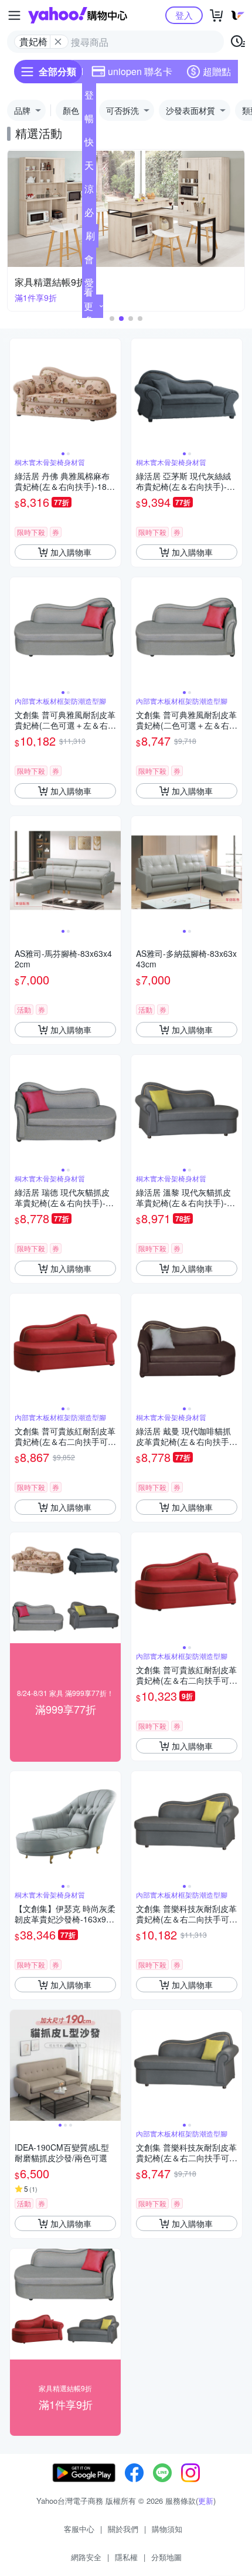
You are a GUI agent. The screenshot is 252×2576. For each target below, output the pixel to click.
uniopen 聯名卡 (140, 71)
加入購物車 (71, 552)
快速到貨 (89, 144)
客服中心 (79, 2529)
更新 (206, 2501)
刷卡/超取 (90, 238)
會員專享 (89, 262)
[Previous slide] (18, 394)
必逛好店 (89, 215)
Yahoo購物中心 (78, 15)
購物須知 (167, 2529)
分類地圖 (166, 2557)
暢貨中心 (89, 121)
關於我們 (123, 2529)
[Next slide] (113, 394)
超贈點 (217, 71)
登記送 (89, 97)
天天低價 (89, 168)
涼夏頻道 (89, 191)
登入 (184, 15)
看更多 (88, 306)
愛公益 (89, 285)
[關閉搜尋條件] (58, 42)
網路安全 (86, 2557)
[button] (112, 319)
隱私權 (126, 2557)
